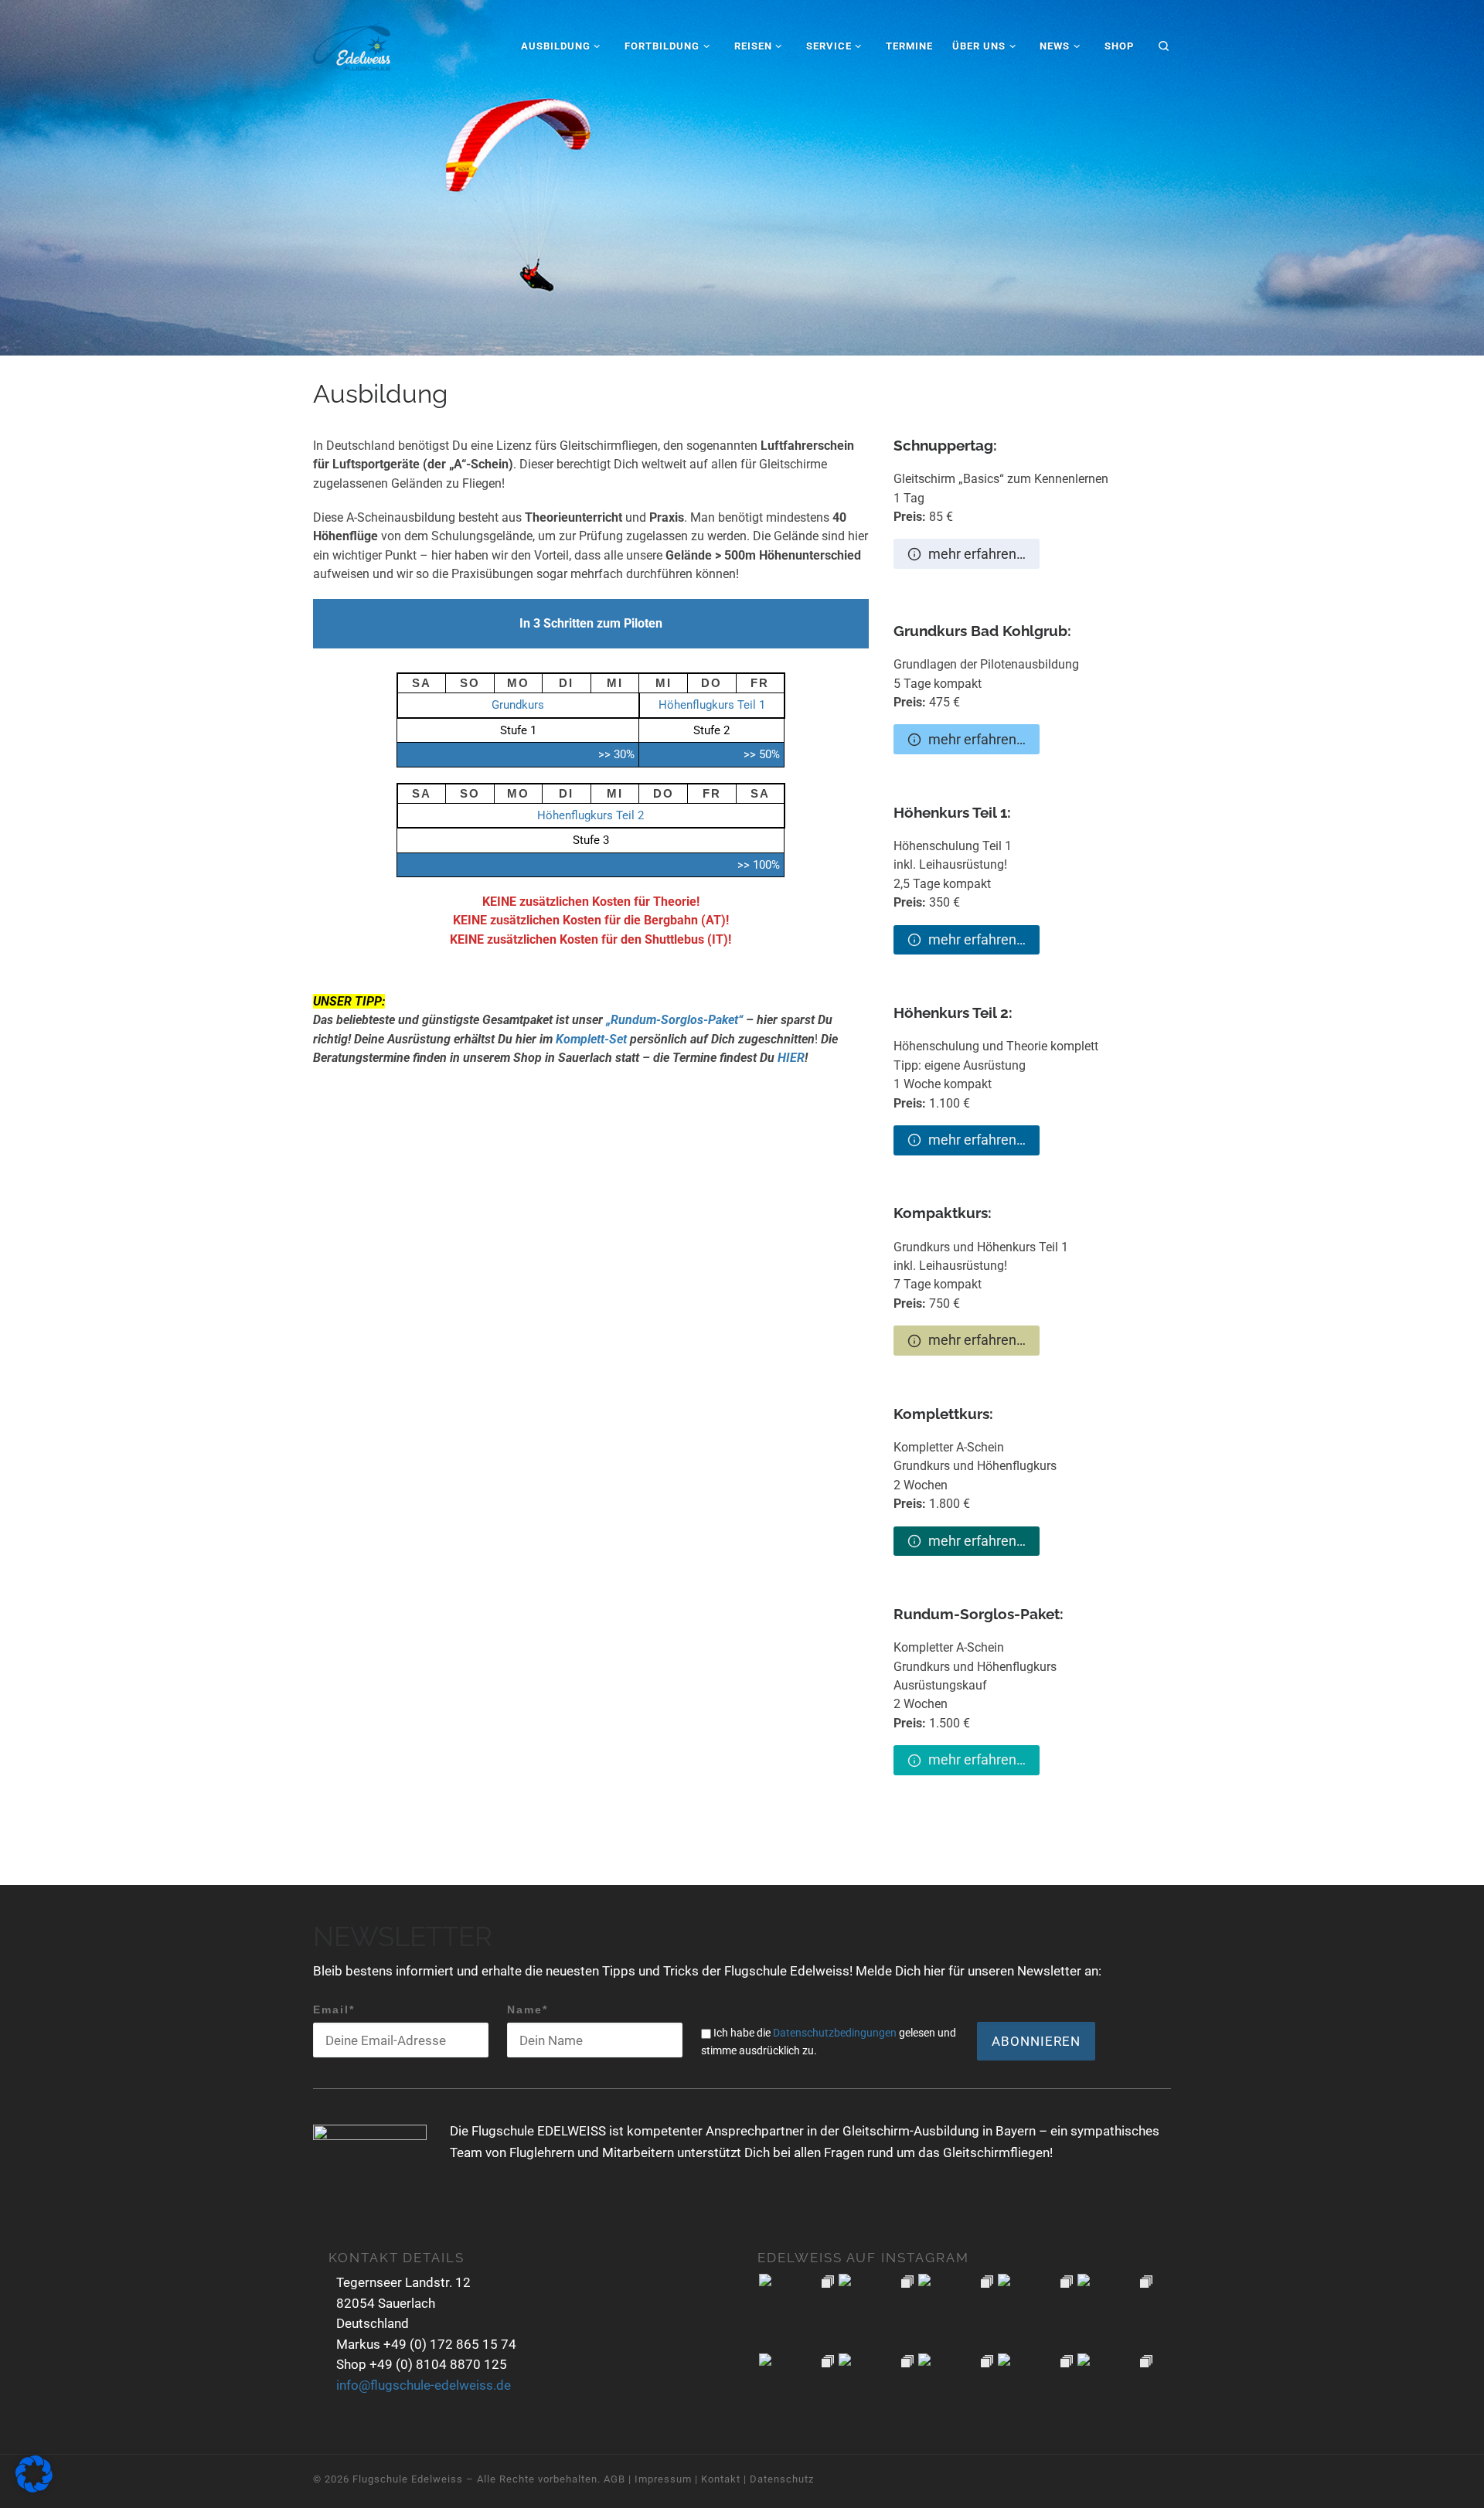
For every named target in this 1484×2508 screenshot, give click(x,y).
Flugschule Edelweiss (408, 2479)
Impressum (663, 2479)
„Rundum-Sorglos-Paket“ (674, 1020)
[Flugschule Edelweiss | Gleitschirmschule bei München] (352, 44)
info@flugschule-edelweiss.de (424, 2385)
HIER (791, 1058)
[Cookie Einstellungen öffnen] (34, 2489)
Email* (334, 2009)
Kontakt (721, 2479)
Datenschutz (782, 2479)
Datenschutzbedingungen (835, 2033)
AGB (614, 2479)
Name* (528, 2009)
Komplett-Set (591, 1039)
